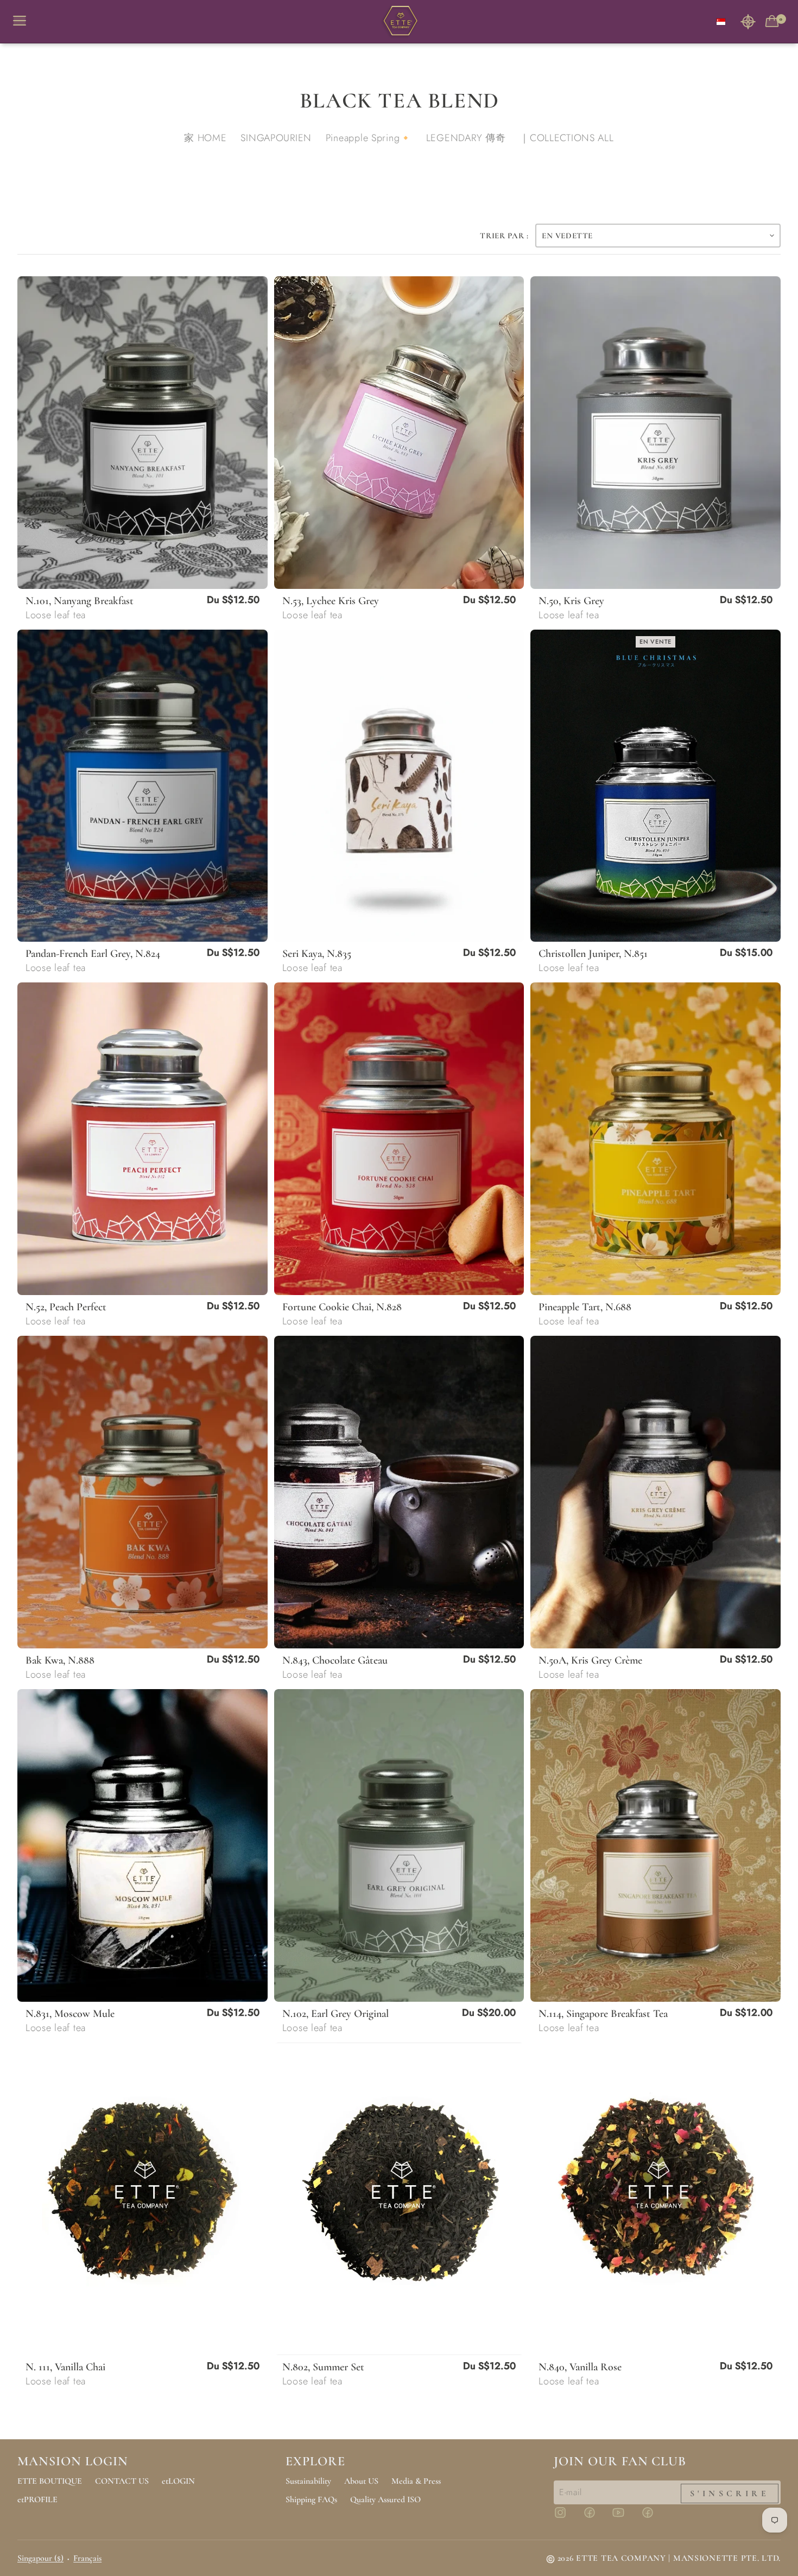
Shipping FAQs (311, 2499)
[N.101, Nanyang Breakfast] (142, 433)
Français (87, 2558)
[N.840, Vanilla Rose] (655, 2199)
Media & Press (416, 2481)
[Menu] (24, 21)
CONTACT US (122, 2481)
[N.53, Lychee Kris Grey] (399, 433)
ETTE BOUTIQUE (50, 2481)
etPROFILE (37, 2499)
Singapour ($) (40, 2558)
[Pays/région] (721, 21)
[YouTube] (625, 2517)
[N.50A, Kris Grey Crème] (655, 1492)
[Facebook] (596, 2517)
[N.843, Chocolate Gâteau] (399, 1492)
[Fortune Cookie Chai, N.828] (399, 1139)
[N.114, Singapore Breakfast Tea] (655, 1845)
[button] (748, 21)
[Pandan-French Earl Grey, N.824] (142, 786)
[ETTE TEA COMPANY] (399, 22)
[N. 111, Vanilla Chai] (142, 2199)
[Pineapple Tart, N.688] (655, 1139)
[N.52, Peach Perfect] (142, 1139)
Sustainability (308, 2481)
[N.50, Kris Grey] (655, 433)
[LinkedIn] (654, 2517)
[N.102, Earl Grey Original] (399, 1845)
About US (361, 2481)
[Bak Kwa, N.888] (142, 1492)
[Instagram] (567, 2517)
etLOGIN (178, 2481)
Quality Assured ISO (385, 2499)
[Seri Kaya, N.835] (399, 786)
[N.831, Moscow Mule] (142, 1845)
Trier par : (504, 236)
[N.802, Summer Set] (399, 2199)
